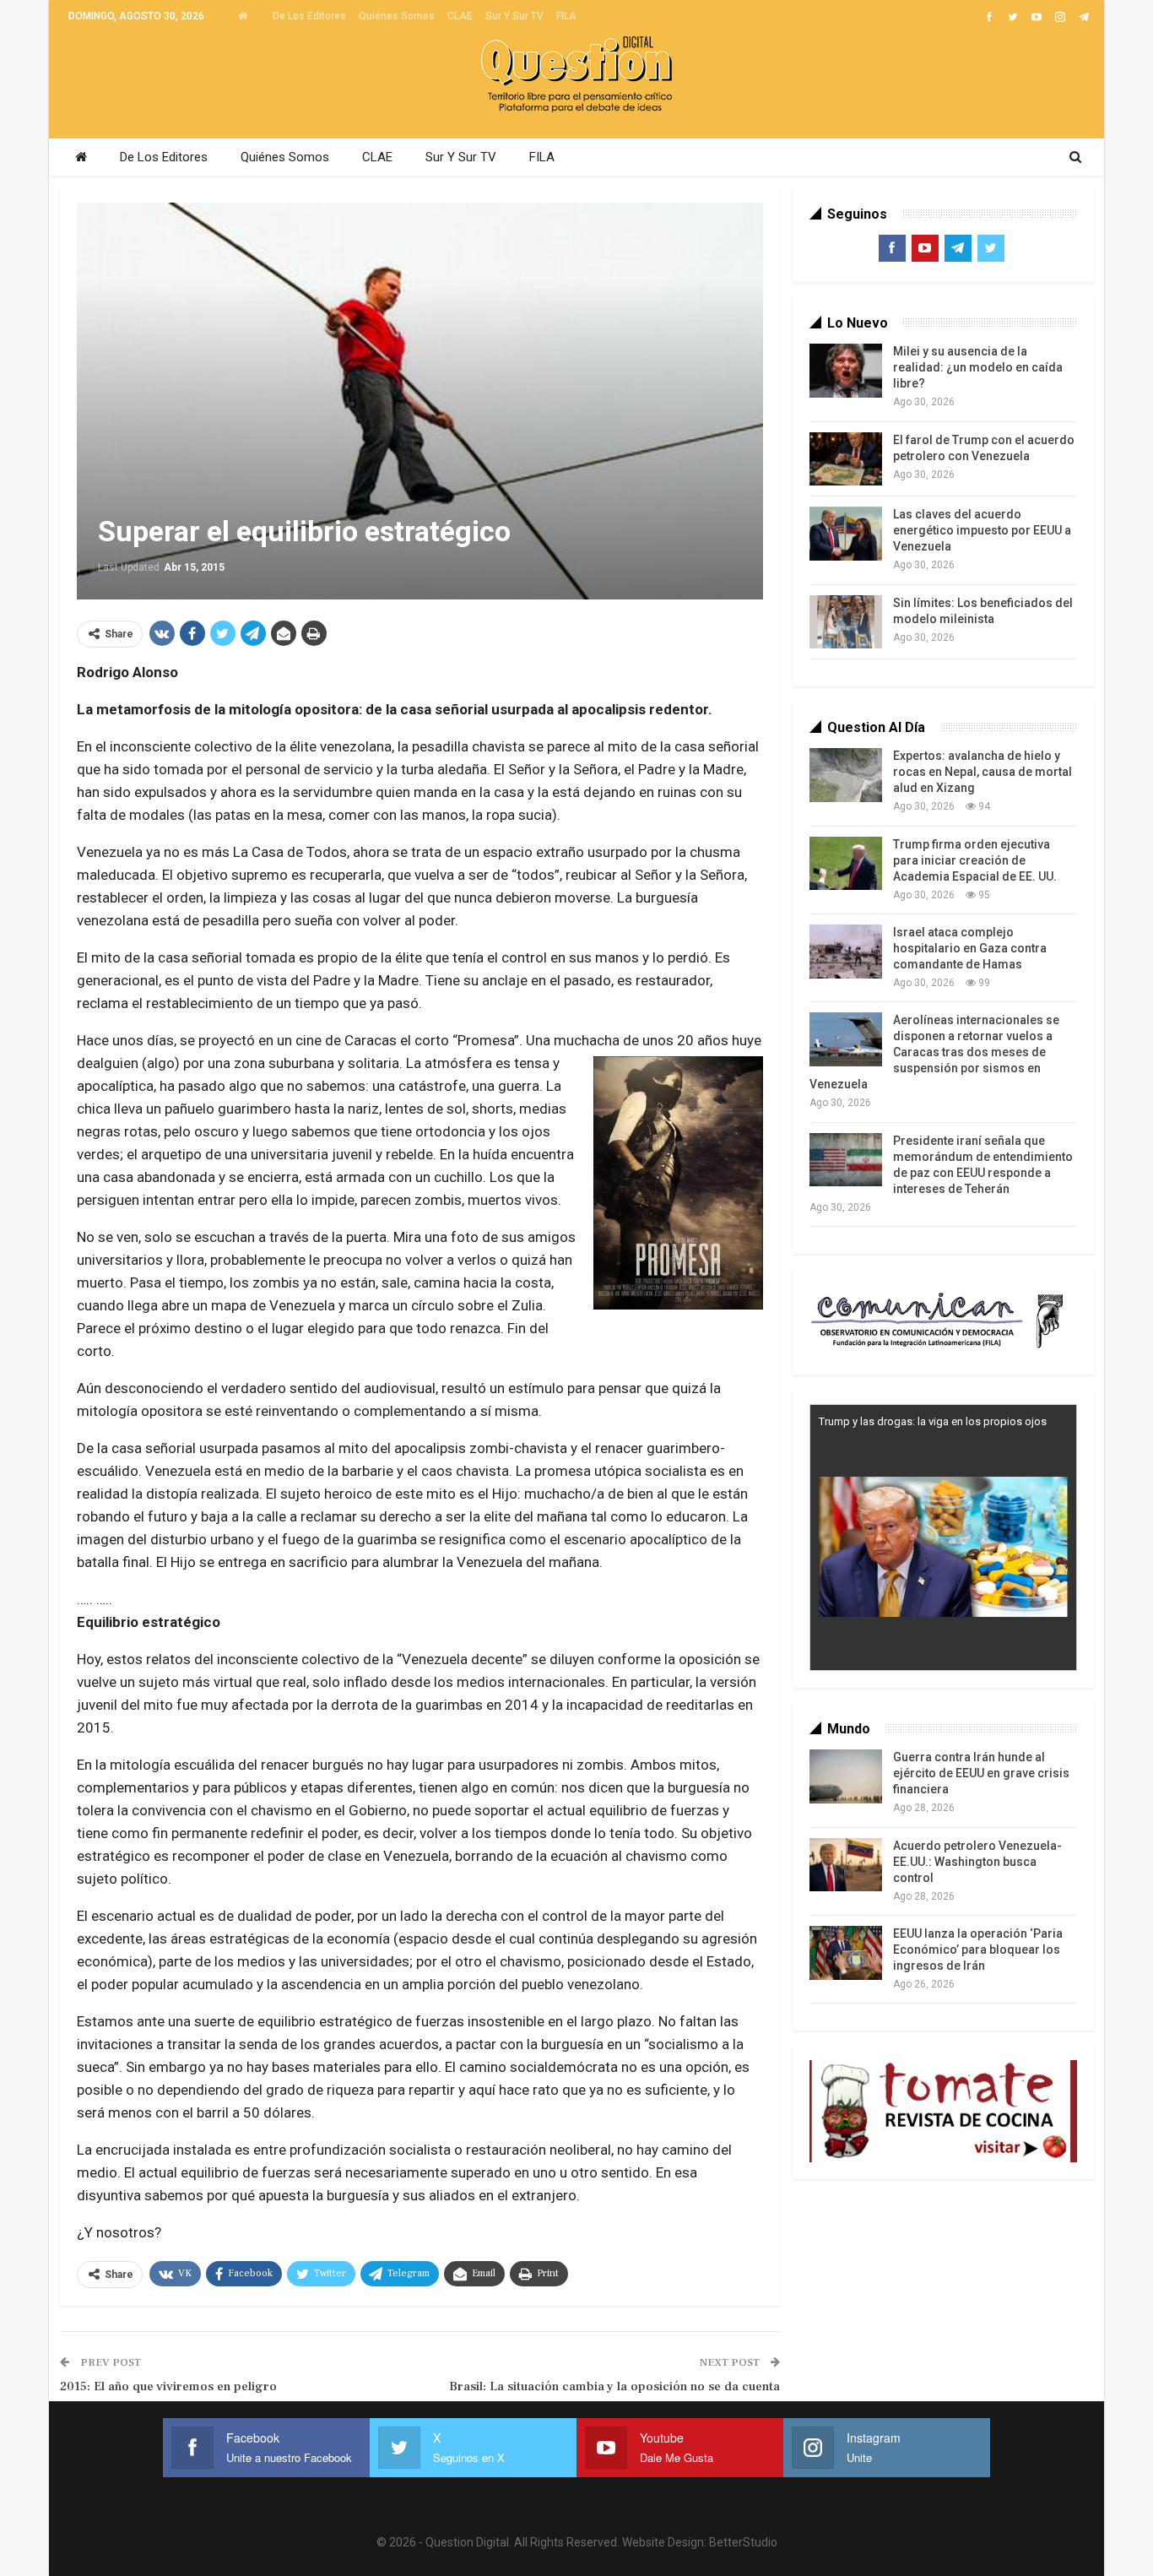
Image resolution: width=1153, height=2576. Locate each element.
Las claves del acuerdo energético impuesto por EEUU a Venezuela (982, 530)
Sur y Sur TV (514, 16)
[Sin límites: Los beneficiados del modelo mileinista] (846, 622)
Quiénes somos (397, 16)
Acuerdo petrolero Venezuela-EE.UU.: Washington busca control (977, 1862)
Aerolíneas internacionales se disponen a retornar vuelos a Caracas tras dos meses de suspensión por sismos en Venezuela (934, 1052)
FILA (566, 16)
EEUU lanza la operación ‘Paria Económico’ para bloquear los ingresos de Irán (978, 1950)
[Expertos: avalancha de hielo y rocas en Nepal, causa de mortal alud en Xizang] (846, 775)
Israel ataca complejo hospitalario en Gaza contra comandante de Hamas (970, 948)
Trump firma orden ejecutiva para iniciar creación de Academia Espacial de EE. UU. (975, 860)
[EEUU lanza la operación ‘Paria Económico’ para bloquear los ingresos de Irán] (846, 1953)
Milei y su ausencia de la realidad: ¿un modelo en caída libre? (978, 367)
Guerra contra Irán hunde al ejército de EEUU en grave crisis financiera (981, 1773)
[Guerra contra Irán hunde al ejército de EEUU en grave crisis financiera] (846, 1776)
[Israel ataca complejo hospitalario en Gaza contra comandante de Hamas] (846, 952)
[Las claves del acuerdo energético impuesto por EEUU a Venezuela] (846, 534)
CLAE (460, 16)
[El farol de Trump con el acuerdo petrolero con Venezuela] (846, 459)
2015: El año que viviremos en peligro (168, 2386)
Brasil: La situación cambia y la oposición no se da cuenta (614, 2386)
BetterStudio (743, 2542)
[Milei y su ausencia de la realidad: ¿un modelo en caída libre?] (846, 371)
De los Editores (309, 16)
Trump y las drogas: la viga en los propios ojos (933, 1421)
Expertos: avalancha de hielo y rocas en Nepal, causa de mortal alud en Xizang (982, 772)
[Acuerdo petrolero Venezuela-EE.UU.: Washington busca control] (846, 1865)
